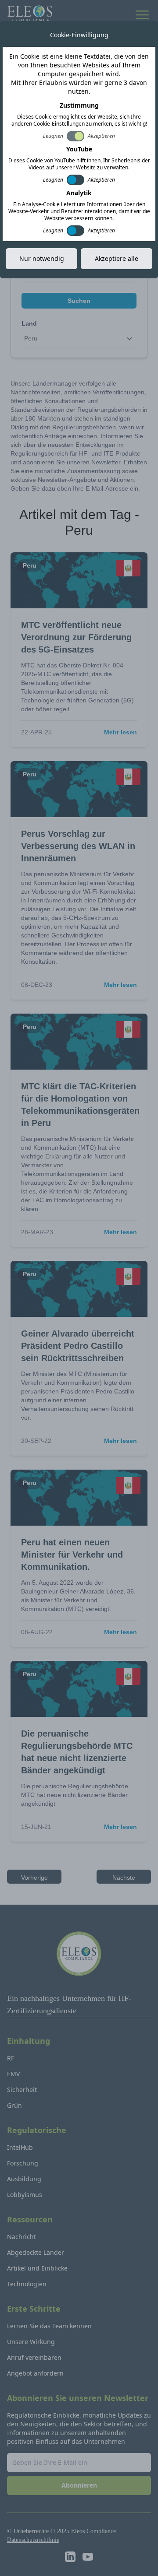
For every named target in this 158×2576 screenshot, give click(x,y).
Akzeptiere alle (117, 258)
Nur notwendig (42, 258)
